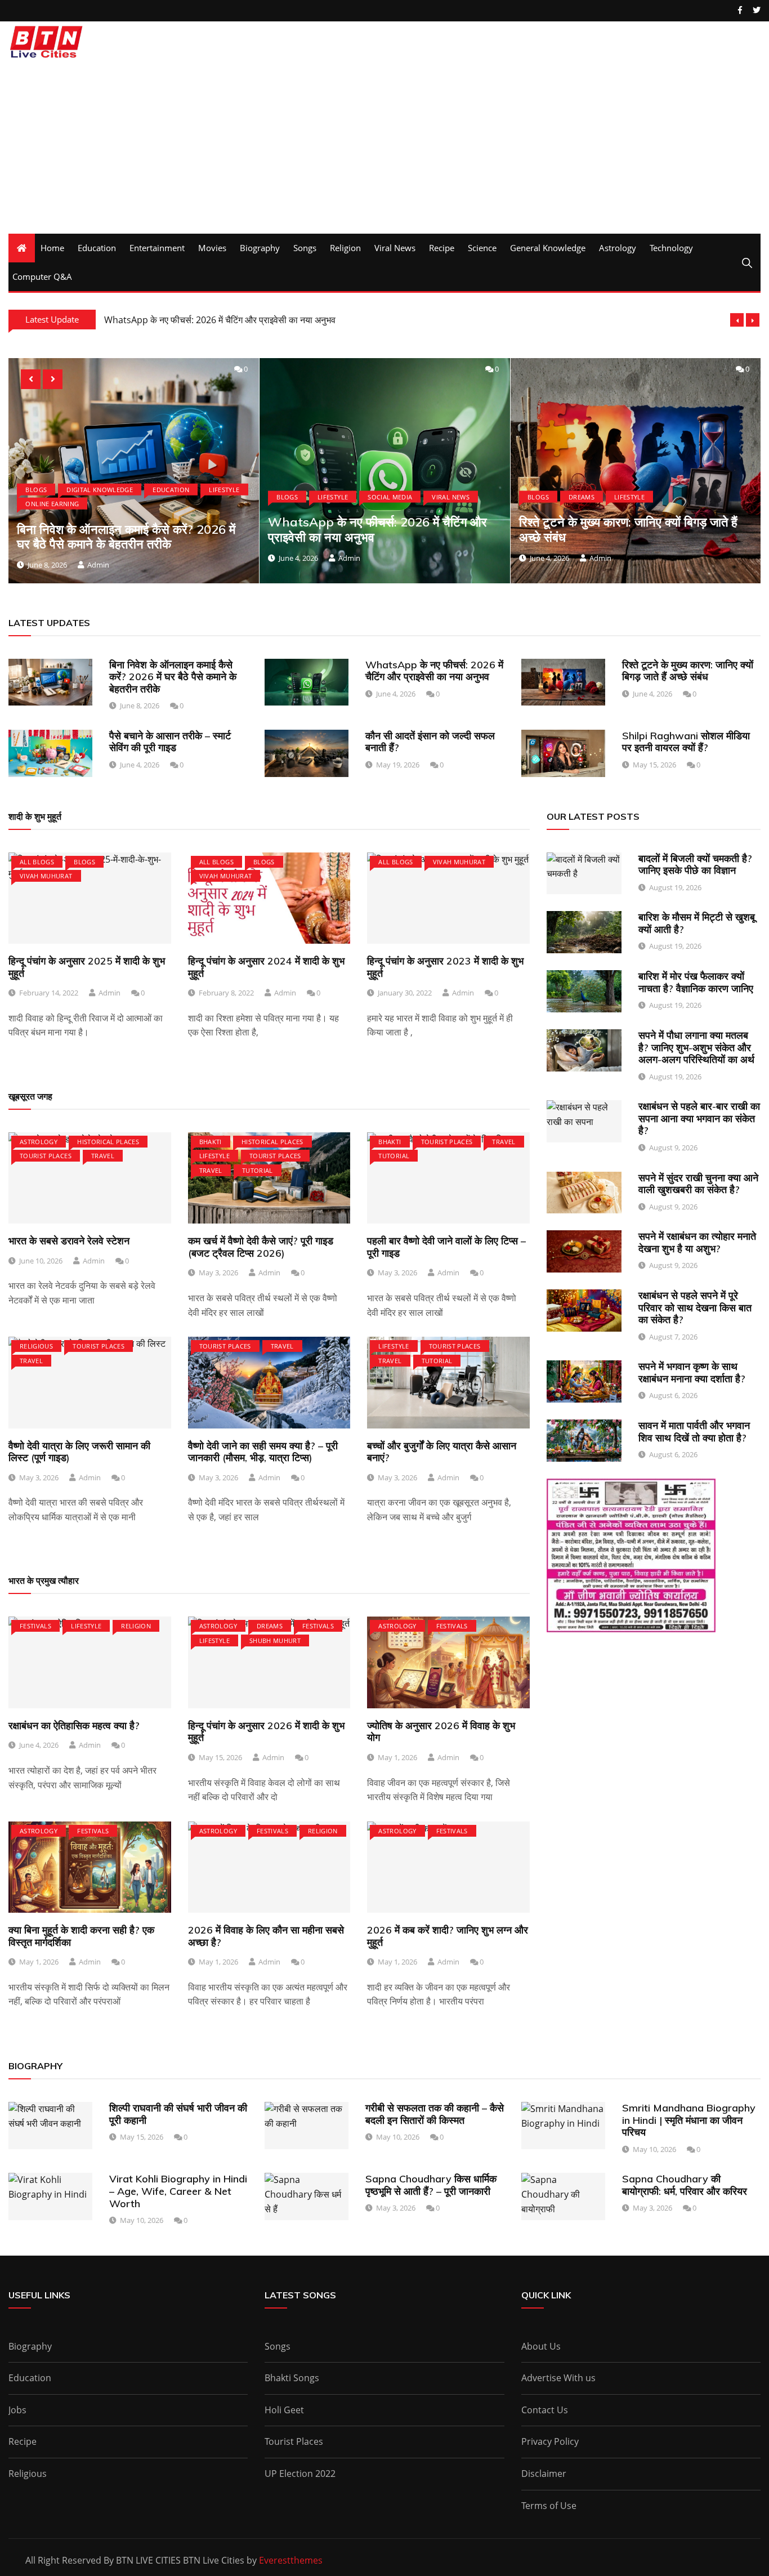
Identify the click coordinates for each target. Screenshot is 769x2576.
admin (100, 557)
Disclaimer (544, 2474)
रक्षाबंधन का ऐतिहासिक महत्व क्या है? (74, 1725)
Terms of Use (549, 2506)
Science (482, 248)
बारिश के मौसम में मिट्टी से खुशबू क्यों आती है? (697, 923)
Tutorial (258, 1170)
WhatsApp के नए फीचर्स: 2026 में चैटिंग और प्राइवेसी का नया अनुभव (128, 529)
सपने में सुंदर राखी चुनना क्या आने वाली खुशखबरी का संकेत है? (698, 1184)
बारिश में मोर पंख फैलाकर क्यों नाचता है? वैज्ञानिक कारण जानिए (696, 982)
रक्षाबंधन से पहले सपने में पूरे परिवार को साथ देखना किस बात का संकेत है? (695, 1307)
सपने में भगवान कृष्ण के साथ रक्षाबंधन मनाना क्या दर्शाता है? (692, 1372)
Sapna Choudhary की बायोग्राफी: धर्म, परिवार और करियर (685, 2185)
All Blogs (37, 862)
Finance (583, 496)
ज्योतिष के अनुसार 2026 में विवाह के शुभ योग (441, 1732)
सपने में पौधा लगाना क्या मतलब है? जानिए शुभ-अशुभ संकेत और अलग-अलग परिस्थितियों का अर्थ (696, 1047)
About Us (541, 2346)
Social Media (140, 496)
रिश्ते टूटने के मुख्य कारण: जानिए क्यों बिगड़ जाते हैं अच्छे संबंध (379, 529)
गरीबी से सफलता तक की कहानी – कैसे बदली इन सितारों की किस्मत (435, 2114)
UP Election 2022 (300, 2474)
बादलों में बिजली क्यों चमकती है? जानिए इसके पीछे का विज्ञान (695, 865)
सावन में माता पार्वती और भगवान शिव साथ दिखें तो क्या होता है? (694, 1432)
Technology (671, 248)
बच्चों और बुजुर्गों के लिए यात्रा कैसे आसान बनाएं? (442, 1452)
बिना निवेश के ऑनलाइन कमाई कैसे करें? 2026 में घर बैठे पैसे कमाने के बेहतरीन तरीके (173, 677)
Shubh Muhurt (275, 1640)
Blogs (38, 496)
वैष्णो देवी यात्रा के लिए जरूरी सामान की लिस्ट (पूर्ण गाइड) (79, 1452)
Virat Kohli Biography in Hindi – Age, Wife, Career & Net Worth (178, 2191)
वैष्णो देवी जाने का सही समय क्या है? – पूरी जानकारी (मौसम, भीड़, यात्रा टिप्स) (263, 1452)
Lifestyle (83, 496)
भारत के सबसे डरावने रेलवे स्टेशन (69, 1241)
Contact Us (545, 2410)
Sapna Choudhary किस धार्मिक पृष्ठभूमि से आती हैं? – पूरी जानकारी (431, 2185)
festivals (35, 1626)
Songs (305, 248)
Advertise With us (558, 2378)
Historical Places (108, 1142)
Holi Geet (284, 2410)
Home (52, 248)
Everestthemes (291, 2560)
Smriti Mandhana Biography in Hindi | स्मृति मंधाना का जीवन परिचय (689, 2120)
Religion (345, 248)
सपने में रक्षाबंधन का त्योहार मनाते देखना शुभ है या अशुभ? (697, 1242)
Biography (260, 248)
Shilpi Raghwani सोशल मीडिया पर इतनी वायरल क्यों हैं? (686, 742)
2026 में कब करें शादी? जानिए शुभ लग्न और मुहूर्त (448, 1936)
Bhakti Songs (292, 2378)
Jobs (17, 2410)
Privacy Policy (550, 2441)
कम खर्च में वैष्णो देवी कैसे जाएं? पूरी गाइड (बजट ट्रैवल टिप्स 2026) (261, 1247)
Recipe (442, 248)
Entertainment (157, 248)
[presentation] (737, 320)
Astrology (618, 248)
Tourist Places (46, 1156)
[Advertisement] (384, 149)
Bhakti (211, 1142)
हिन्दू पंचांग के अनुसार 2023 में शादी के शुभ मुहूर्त (445, 967)
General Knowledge (548, 248)
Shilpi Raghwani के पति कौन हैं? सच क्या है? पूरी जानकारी (204, 320)
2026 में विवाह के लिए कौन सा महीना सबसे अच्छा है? (266, 1936)
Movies (212, 248)
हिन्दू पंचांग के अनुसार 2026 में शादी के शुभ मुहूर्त (266, 1732)
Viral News (395, 248)
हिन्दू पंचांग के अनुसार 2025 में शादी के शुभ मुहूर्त (87, 967)
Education (97, 248)
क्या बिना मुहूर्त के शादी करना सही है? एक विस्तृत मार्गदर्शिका (81, 1936)
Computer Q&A (42, 276)
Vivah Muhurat (46, 876)
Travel (103, 1156)
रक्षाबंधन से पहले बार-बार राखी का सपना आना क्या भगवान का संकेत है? (699, 1118)
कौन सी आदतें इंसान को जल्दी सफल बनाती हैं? (430, 742)
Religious (36, 1346)
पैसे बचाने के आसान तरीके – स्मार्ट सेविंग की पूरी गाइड (626, 529)
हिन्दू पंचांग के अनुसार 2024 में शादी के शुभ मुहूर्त (266, 967)
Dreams (332, 496)
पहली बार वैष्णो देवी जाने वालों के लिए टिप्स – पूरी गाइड (446, 1247)
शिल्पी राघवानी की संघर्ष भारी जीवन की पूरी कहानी (178, 2114)
